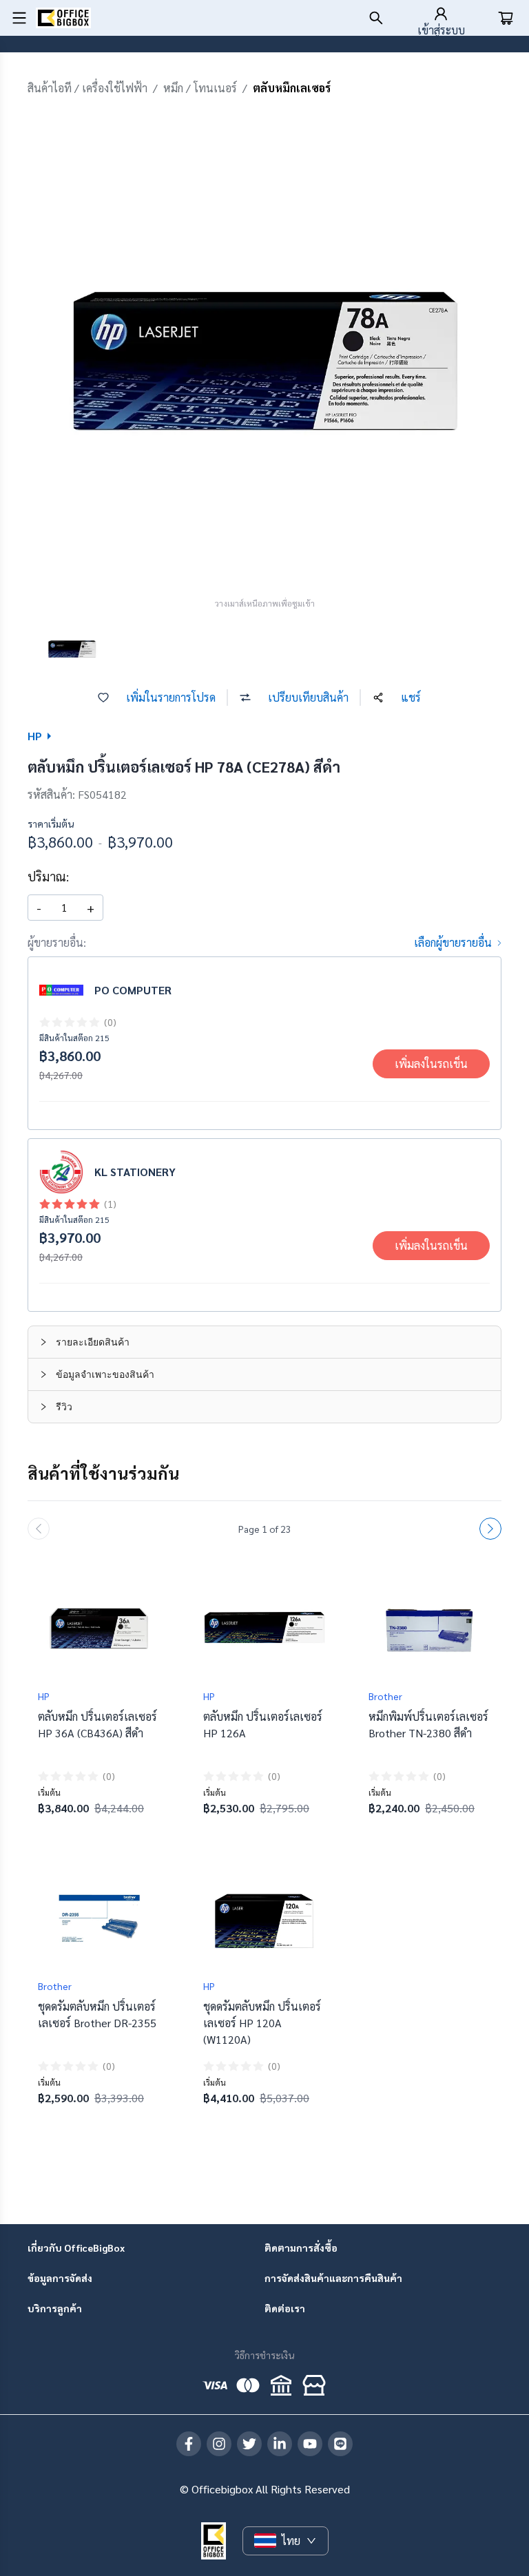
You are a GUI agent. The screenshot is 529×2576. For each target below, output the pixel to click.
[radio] (45, 1022)
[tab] (264, 1342)
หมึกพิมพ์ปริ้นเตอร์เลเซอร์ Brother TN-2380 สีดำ (428, 1725)
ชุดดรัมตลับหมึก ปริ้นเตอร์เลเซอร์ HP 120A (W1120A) (262, 2023)
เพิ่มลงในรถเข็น (431, 1064)
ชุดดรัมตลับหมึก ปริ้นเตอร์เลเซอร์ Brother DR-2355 (97, 2014)
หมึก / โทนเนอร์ (200, 88)
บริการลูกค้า (55, 2308)
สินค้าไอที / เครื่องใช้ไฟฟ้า (87, 88)
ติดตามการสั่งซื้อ (301, 2248)
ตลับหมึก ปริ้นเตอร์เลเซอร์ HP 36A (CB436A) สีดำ (97, 1725)
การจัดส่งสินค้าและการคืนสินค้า (333, 2278)
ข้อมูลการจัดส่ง (60, 2278)
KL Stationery (135, 1172)
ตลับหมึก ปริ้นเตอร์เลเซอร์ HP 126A (263, 1725)
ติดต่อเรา (285, 2308)
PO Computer (133, 990)
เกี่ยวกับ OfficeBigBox (76, 2248)
